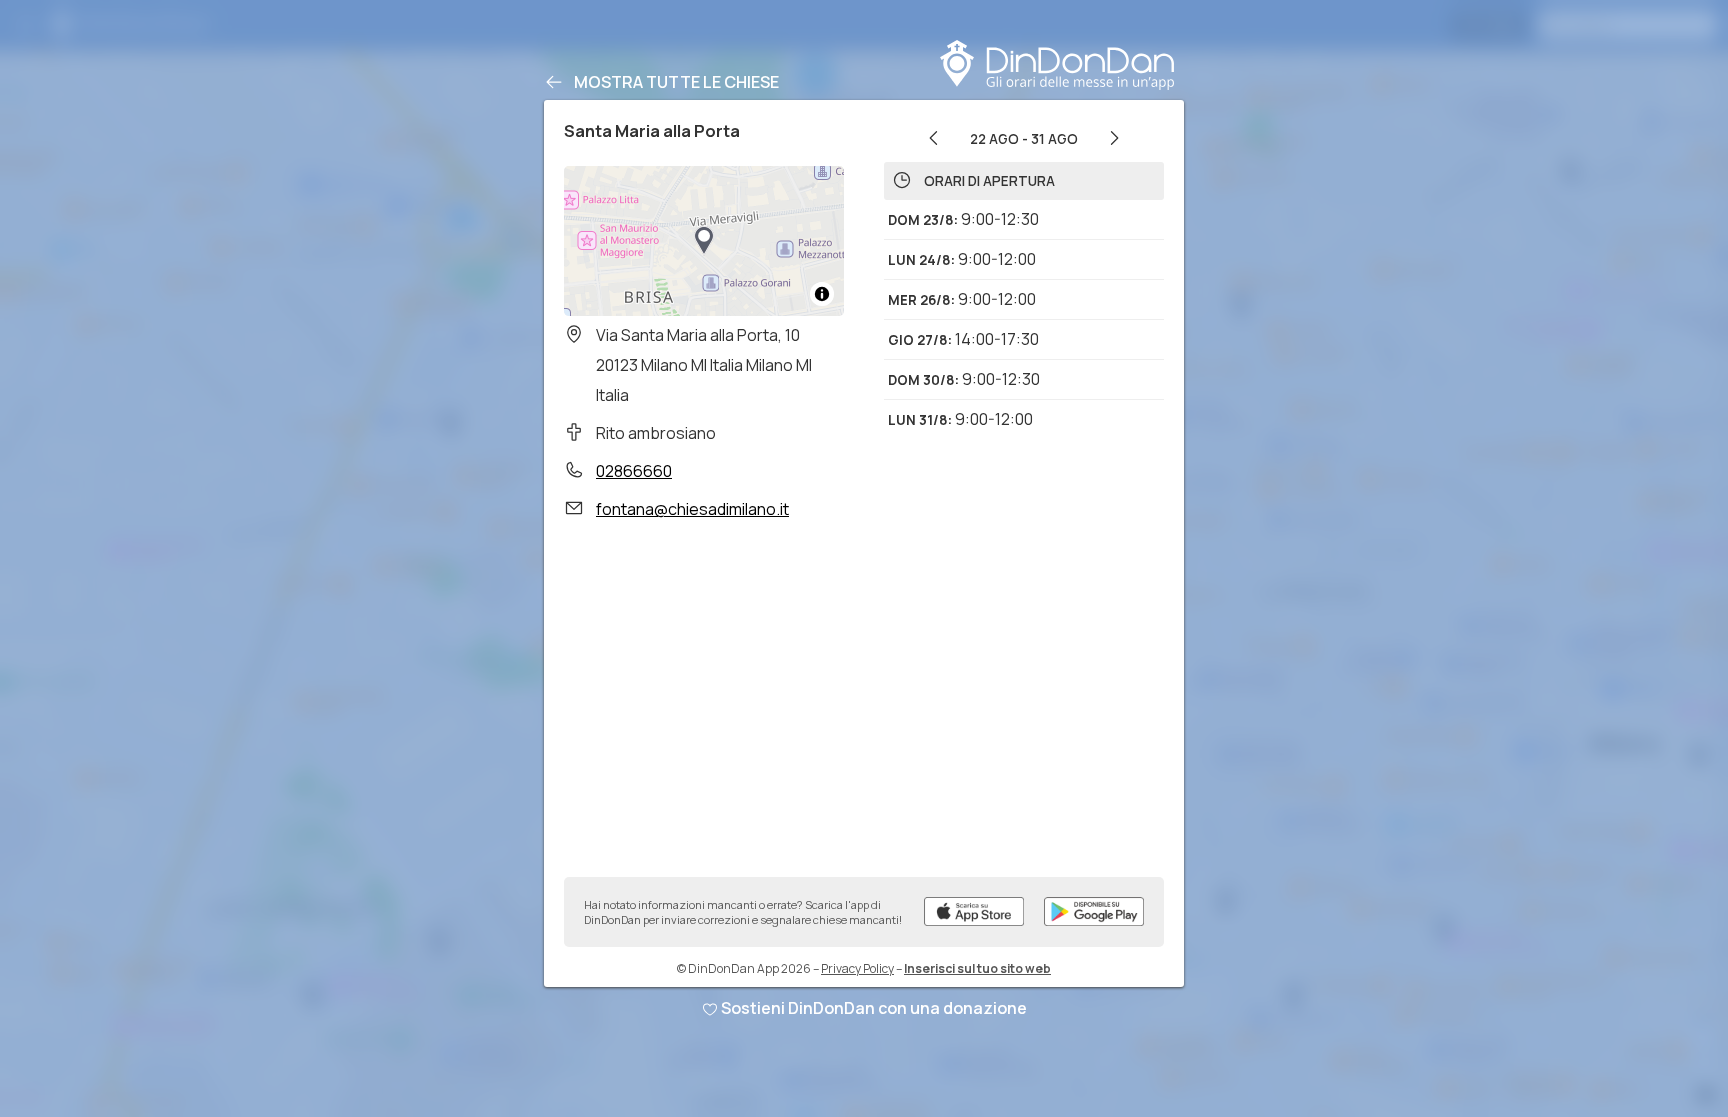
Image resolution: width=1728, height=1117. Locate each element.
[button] (704, 241)
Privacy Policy (857, 968)
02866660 (634, 471)
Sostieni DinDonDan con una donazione (874, 1008)
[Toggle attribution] (822, 294)
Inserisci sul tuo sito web (977, 968)
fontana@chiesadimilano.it (692, 509)
